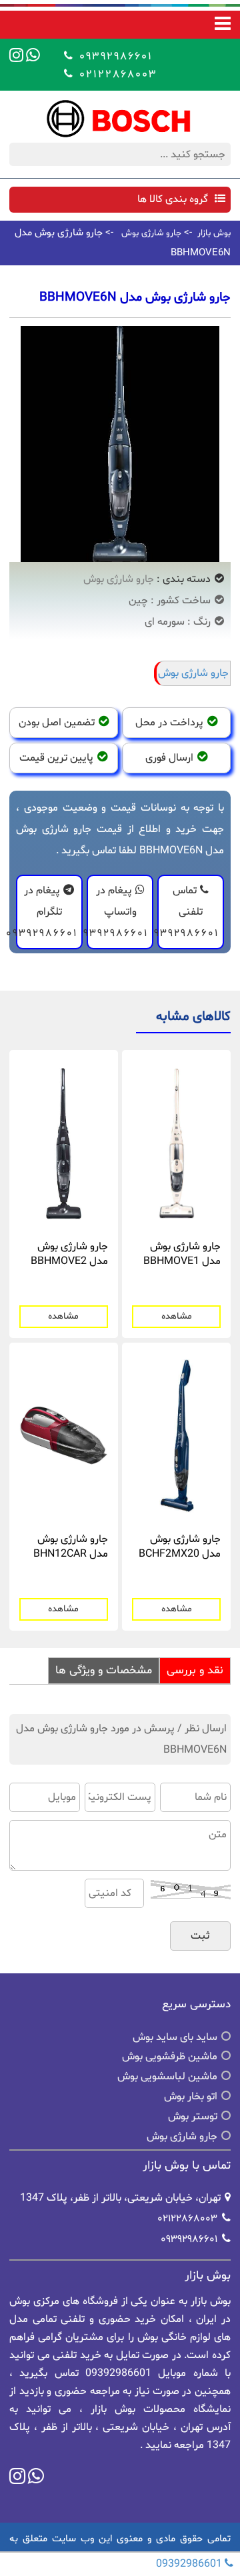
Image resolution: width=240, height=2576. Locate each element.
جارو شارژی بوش (151, 233)
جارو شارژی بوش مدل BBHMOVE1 (182, 1254)
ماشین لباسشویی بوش (167, 2077)
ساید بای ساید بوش (175, 2037)
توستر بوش (193, 2117)
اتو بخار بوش (191, 2097)
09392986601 (114, 56)
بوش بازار (214, 233)
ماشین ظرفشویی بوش (170, 2057)
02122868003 (116, 74)
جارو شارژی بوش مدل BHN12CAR (71, 1547)
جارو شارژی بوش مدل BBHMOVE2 (69, 1254)
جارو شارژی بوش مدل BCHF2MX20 (180, 1547)
